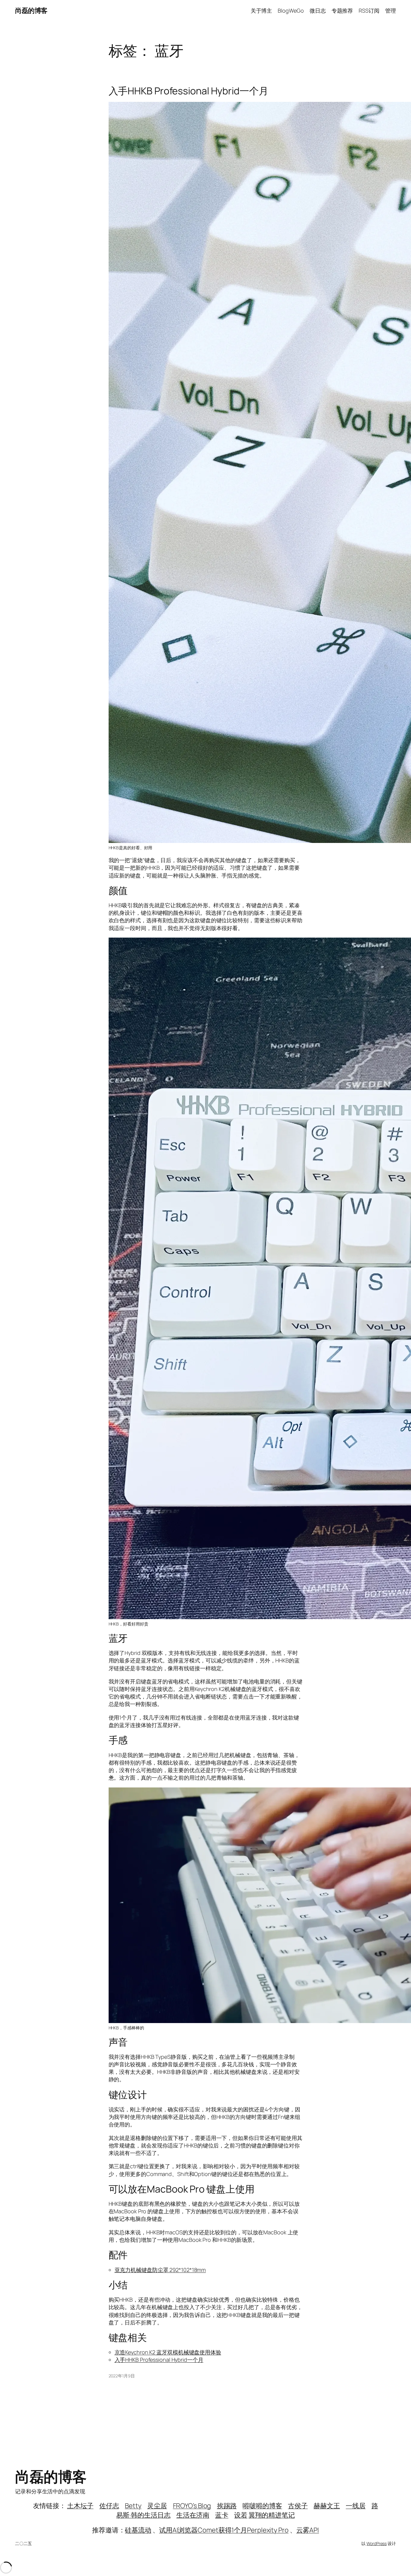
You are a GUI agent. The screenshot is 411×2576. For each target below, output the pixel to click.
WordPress (377, 2543)
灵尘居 (157, 2506)
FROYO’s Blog (192, 2506)
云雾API (308, 2530)
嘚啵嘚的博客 (262, 2506)
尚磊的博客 (31, 11)
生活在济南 (193, 2515)
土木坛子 (80, 2506)
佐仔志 (109, 2506)
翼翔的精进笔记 (272, 2515)
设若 (241, 2515)
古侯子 (298, 2506)
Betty (133, 2506)
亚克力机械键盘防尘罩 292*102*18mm (160, 2270)
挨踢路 (227, 2506)
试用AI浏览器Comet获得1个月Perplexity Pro (224, 2530)
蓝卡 (222, 2515)
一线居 (356, 2506)
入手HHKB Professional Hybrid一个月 (189, 91)
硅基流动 (138, 2530)
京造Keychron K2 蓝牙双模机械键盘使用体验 (168, 2352)
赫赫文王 (327, 2506)
